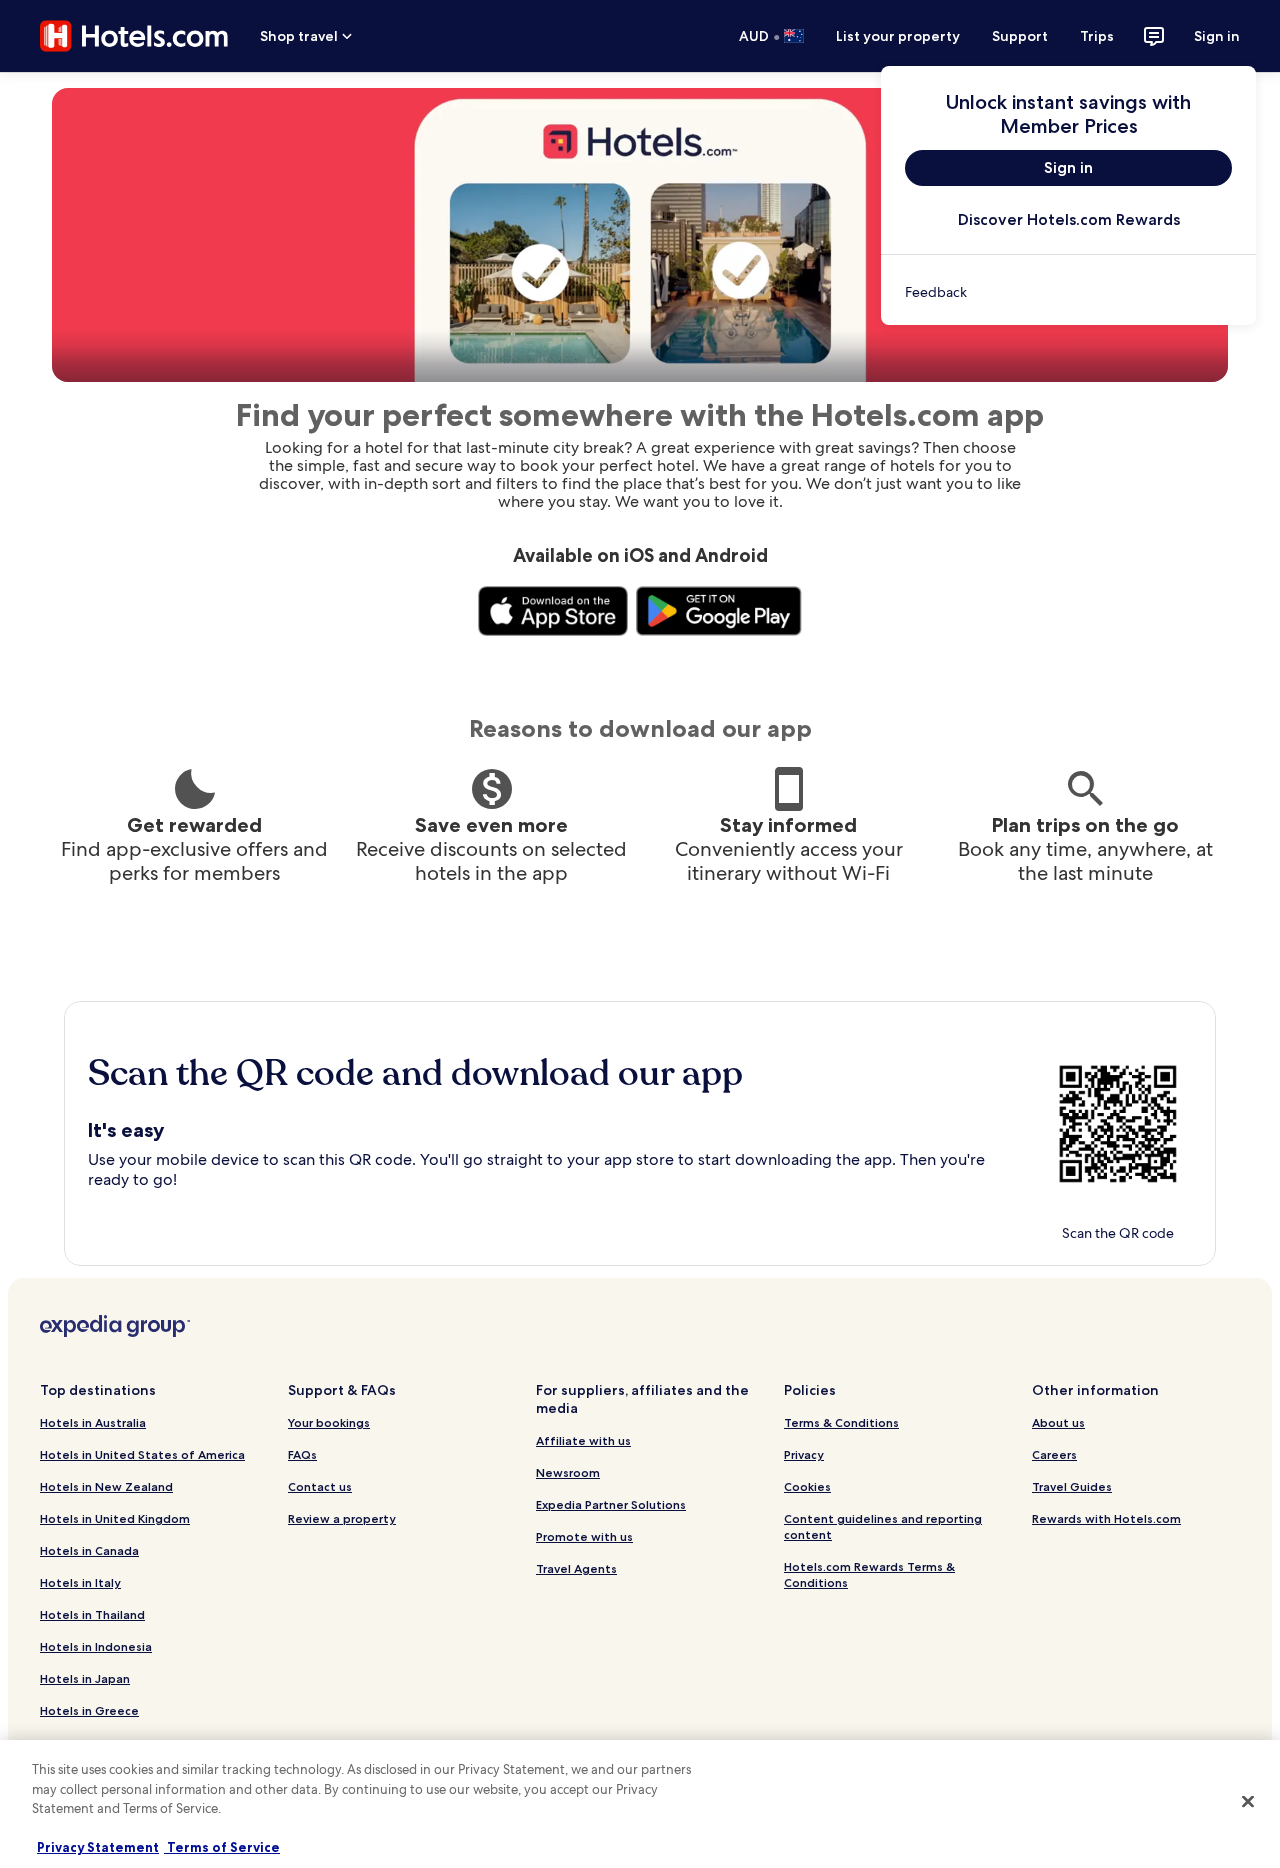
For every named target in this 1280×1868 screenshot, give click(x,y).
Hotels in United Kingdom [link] (115, 1518)
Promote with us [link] (584, 1536)
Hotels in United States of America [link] (142, 1454)
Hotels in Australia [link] (93, 1422)
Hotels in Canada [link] (89, 1550)
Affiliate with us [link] (583, 1440)
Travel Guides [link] (1072, 1486)
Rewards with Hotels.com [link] (1106, 1518)
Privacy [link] (804, 1454)
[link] (1068, 292)
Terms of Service (222, 1847)
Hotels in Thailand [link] (92, 1614)
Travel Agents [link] (576, 1568)
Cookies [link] (807, 1486)
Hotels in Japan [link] (85, 1678)
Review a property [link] (342, 1518)
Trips (1097, 36)
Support (1020, 36)
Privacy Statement (98, 1847)
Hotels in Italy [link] (80, 1582)
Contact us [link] (320, 1486)
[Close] (1248, 1802)
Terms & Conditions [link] (841, 1422)
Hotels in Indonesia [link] (96, 1646)
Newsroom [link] (568, 1472)
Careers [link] (1054, 1454)
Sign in (1217, 36)
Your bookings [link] (329, 1422)
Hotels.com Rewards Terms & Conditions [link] (869, 1574)
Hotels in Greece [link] (89, 1710)
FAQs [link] (302, 1454)
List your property (898, 36)
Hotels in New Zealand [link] (106, 1486)
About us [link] (1058, 1422)
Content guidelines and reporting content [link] (883, 1526)
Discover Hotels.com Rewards (1069, 219)
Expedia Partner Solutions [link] (611, 1504)
